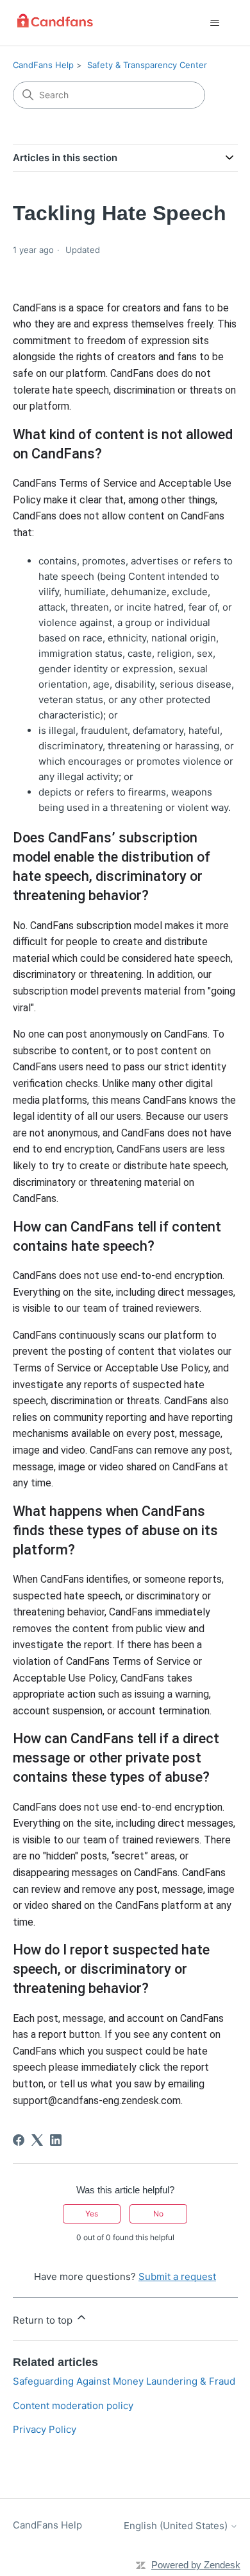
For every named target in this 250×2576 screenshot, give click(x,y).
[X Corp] (37, 2140)
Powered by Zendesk (196, 2565)
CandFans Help (43, 65)
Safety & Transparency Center (147, 65)
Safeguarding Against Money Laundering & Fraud (124, 2381)
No (158, 2214)
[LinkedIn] (56, 2140)
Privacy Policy (45, 2429)
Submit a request (177, 2276)
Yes (92, 2214)
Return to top (44, 2320)
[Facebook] (19, 2140)
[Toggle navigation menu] (215, 23)
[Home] (55, 23)
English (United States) (177, 2526)
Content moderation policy (73, 2406)
